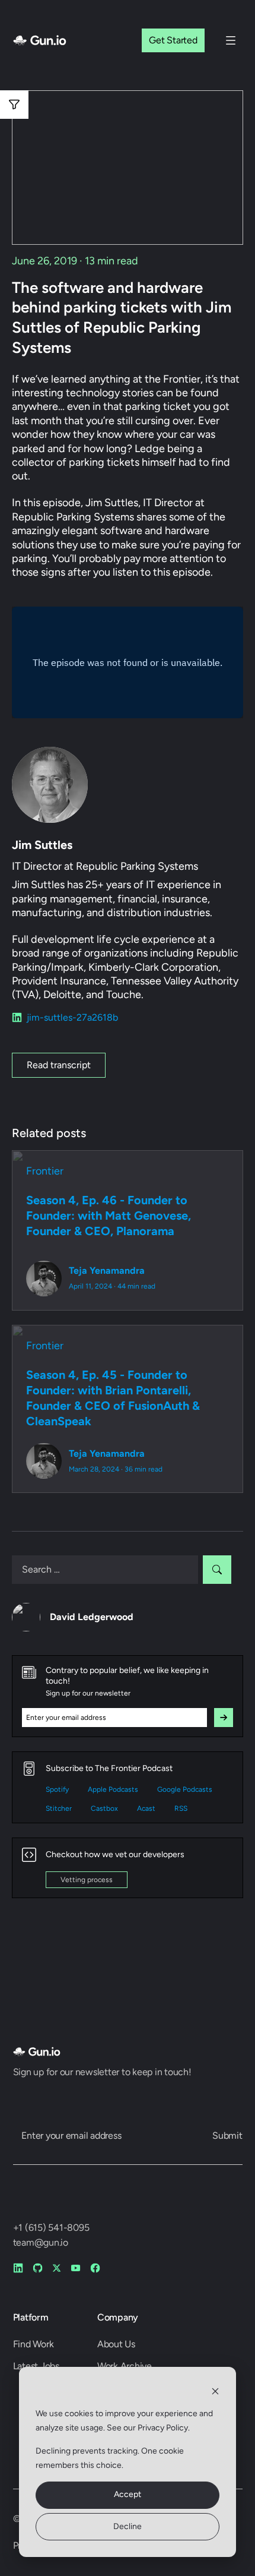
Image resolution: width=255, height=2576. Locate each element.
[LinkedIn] (18, 2268)
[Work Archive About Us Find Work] (231, 40)
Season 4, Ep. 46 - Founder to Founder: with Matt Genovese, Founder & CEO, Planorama (109, 1216)
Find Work (34, 2344)
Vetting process (87, 1880)
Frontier (45, 1171)
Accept (128, 2494)
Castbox (104, 1808)
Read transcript (59, 1065)
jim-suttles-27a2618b (72, 1017)
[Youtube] (76, 2268)
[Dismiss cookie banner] (215, 2391)
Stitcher (59, 1808)
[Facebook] (95, 2268)
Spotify (57, 1789)
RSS (181, 1808)
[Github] (38, 2268)
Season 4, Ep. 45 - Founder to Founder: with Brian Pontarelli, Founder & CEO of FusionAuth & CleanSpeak (113, 1398)
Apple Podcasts (113, 1789)
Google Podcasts (185, 1789)
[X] (57, 2268)
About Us (116, 2344)
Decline (128, 2526)
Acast (146, 1808)
